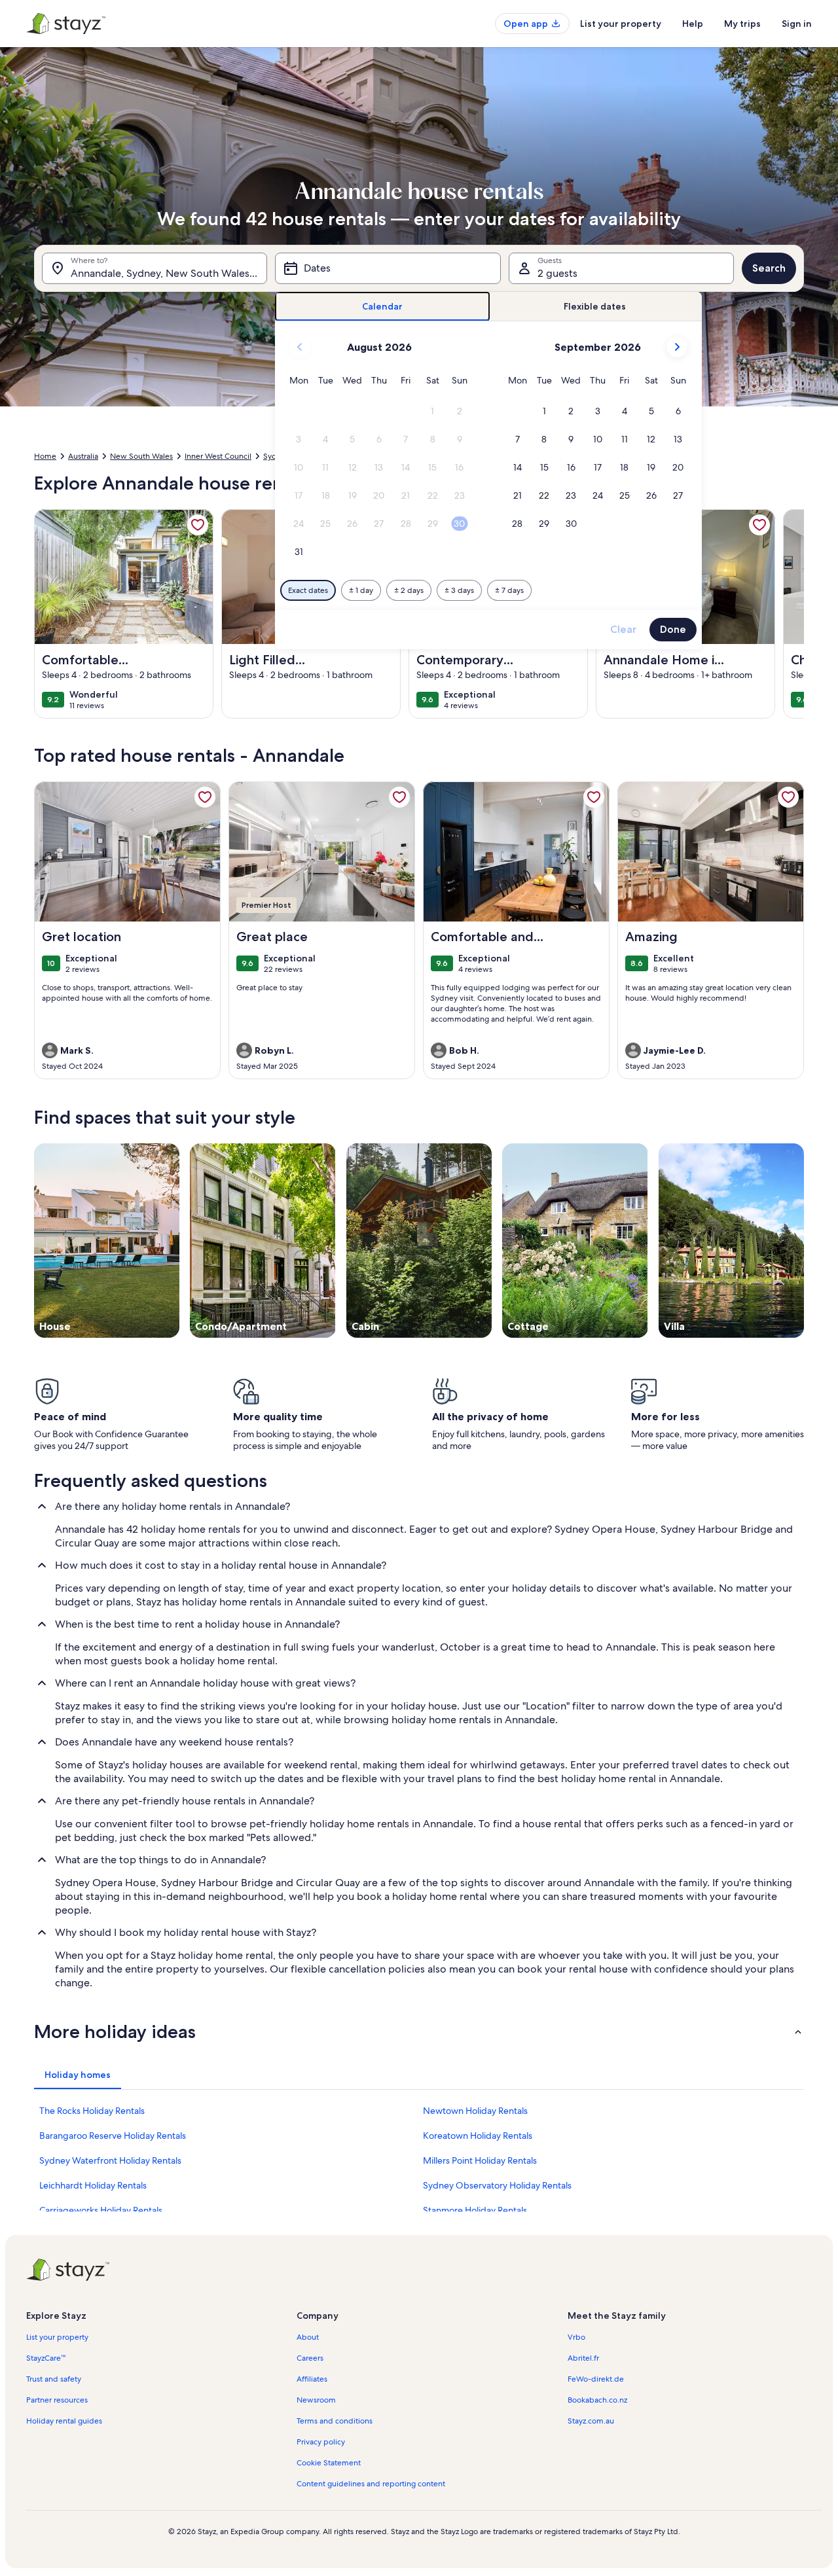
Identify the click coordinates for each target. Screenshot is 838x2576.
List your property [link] (57, 2337)
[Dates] (388, 268)
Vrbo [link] (576, 2337)
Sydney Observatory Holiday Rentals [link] (497, 2185)
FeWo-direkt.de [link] (596, 2379)
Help (693, 24)
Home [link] (45, 456)
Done (673, 629)
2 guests (557, 273)
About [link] (308, 2337)
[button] (433, 411)
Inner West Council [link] (218, 456)
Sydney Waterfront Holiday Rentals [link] (110, 2160)
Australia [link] (83, 456)
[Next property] (788, 614)
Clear (623, 629)
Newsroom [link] (316, 2400)
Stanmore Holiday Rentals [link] (475, 2210)
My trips (742, 24)
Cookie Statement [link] (329, 2463)
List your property (621, 24)
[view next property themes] (804, 1241)
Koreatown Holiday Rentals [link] (478, 2136)
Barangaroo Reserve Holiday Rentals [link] (113, 2136)
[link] (198, 525)
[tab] (383, 307)
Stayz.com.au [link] (591, 2421)
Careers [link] (310, 2358)
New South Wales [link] (141, 456)
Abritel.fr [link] (583, 2358)
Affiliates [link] (312, 2379)
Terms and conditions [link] (335, 2421)
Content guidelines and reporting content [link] (371, 2484)
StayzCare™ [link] (46, 2358)
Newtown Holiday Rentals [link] (475, 2111)
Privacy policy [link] (321, 2442)
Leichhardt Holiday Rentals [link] (93, 2185)
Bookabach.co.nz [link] (597, 2400)
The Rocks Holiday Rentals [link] (92, 2111)
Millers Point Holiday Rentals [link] (480, 2160)
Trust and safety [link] (54, 2379)
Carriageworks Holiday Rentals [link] (101, 2210)
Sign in (797, 24)
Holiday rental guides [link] (64, 2421)
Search (769, 268)
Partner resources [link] (57, 2400)
